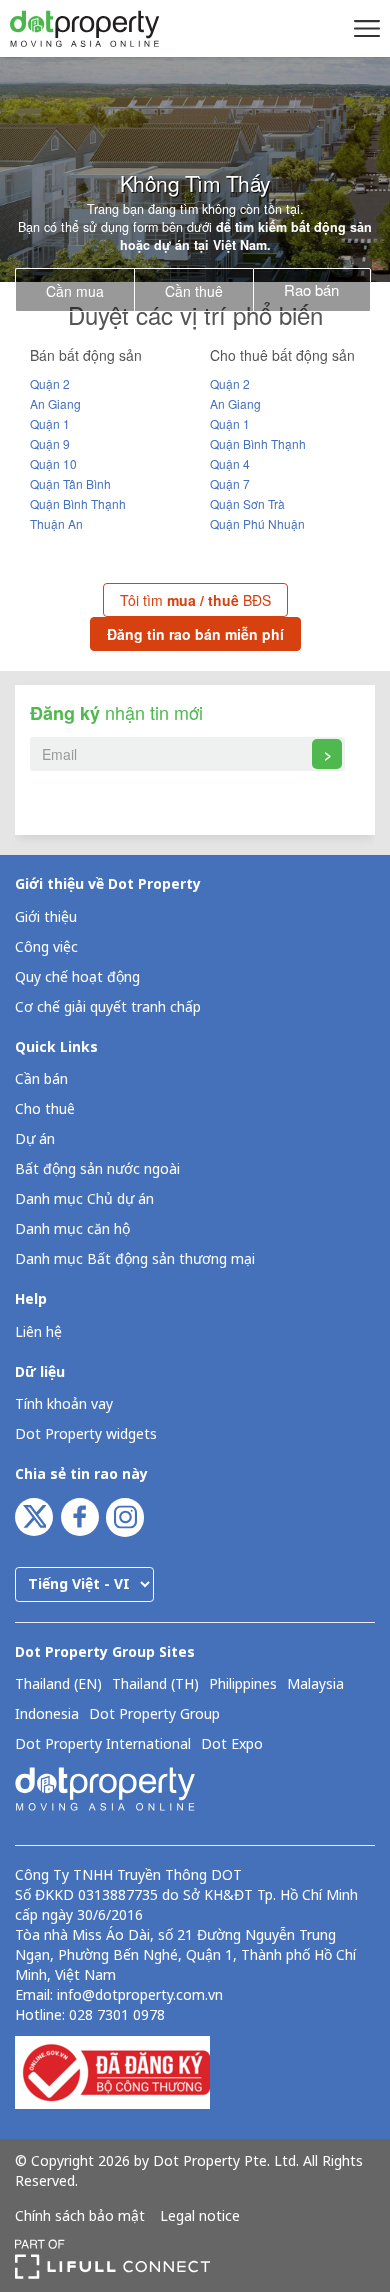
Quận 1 (50, 423)
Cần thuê (194, 291)
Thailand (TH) (155, 1685)
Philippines (243, 1685)
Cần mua (75, 291)
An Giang (55, 403)
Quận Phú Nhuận (257, 523)
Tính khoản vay (64, 1404)
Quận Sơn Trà (247, 503)
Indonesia (47, 1715)
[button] (364, 28)
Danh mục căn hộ (72, 1229)
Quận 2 (50, 383)
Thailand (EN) (58, 1685)
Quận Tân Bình (70, 483)
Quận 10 (53, 463)
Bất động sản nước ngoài (97, 1169)
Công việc (46, 947)
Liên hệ (38, 1332)
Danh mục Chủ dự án (84, 1199)
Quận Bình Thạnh (78, 503)
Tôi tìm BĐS (195, 600)
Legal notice (200, 2217)
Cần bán (41, 1079)
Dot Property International (103, 1745)
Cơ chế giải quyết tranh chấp (108, 1007)
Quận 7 (230, 483)
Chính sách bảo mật (80, 2217)
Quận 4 (230, 463)
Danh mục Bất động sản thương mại (135, 1259)
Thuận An (56, 523)
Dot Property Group (154, 1715)
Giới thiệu (46, 917)
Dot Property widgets (86, 1434)
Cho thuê (45, 1109)
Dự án (35, 1139)
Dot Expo (232, 1745)
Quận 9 (50, 443)
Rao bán (311, 289)
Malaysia (315, 1685)
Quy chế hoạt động (77, 977)
